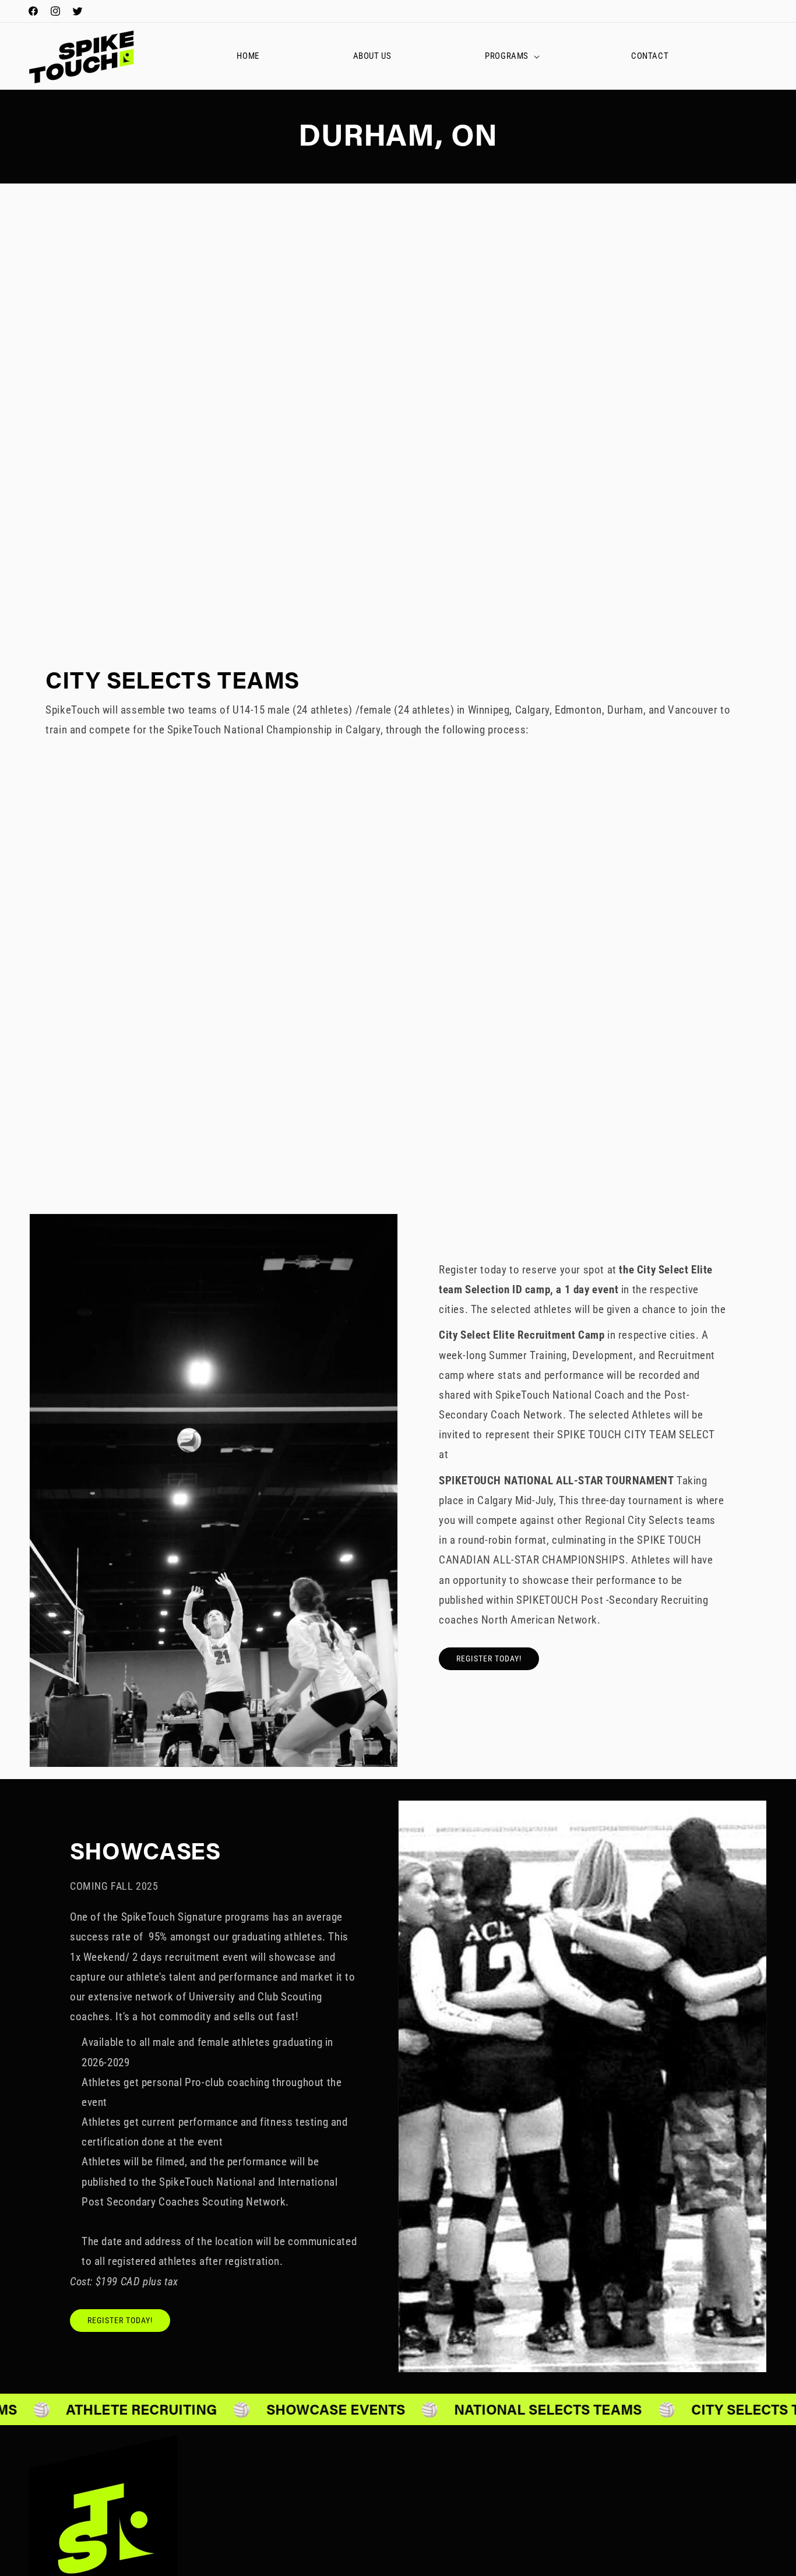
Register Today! (489, 1659)
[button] (511, 57)
